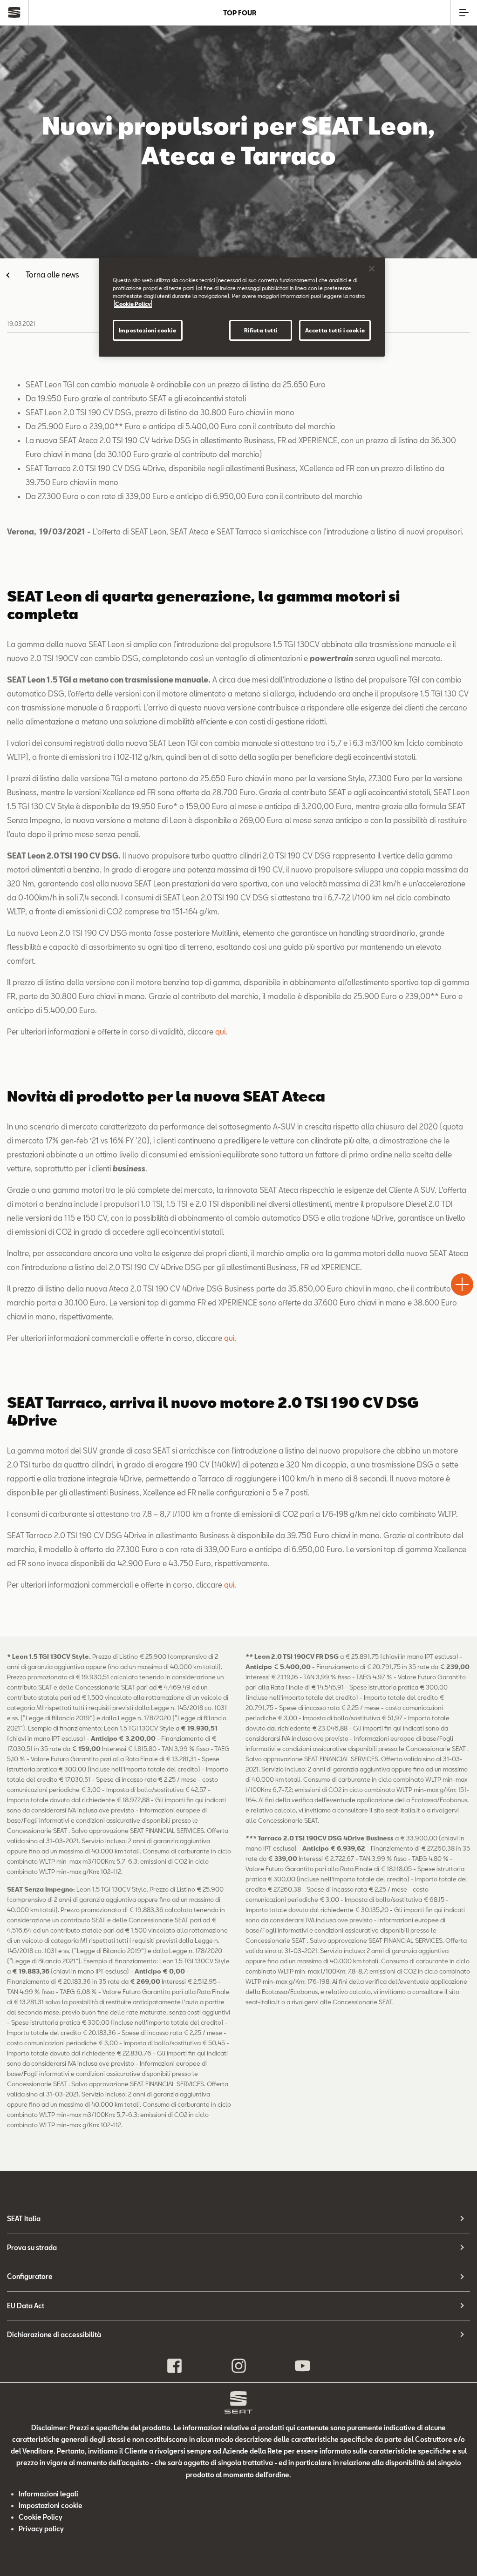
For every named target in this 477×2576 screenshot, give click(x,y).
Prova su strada (32, 2248)
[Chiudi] (372, 269)
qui (220, 1031)
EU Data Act (26, 2306)
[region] (242, 307)
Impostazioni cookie (148, 330)
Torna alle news (52, 274)
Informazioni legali (48, 2494)
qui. (230, 1338)
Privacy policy (41, 2529)
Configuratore (30, 2276)
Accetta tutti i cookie (335, 330)
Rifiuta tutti (261, 330)
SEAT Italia (24, 2219)
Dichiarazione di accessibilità (54, 2335)
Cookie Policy (41, 2517)
